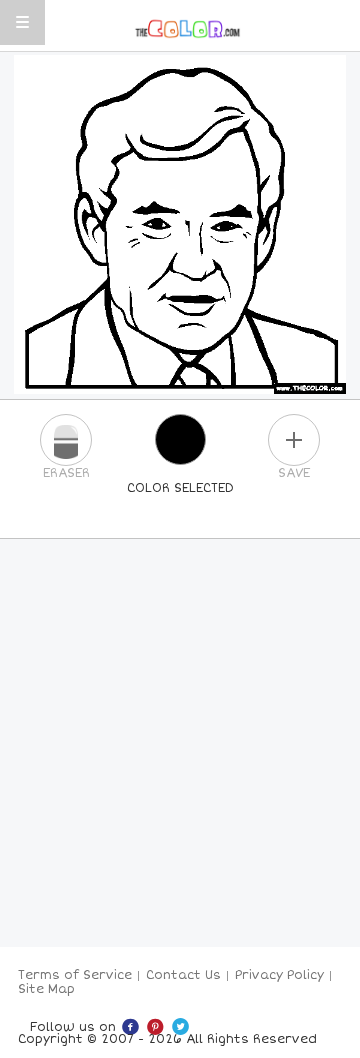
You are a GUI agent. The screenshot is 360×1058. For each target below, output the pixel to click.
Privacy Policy (279, 975)
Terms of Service (75, 975)
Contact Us (183, 975)
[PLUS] (294, 440)
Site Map (46, 989)
